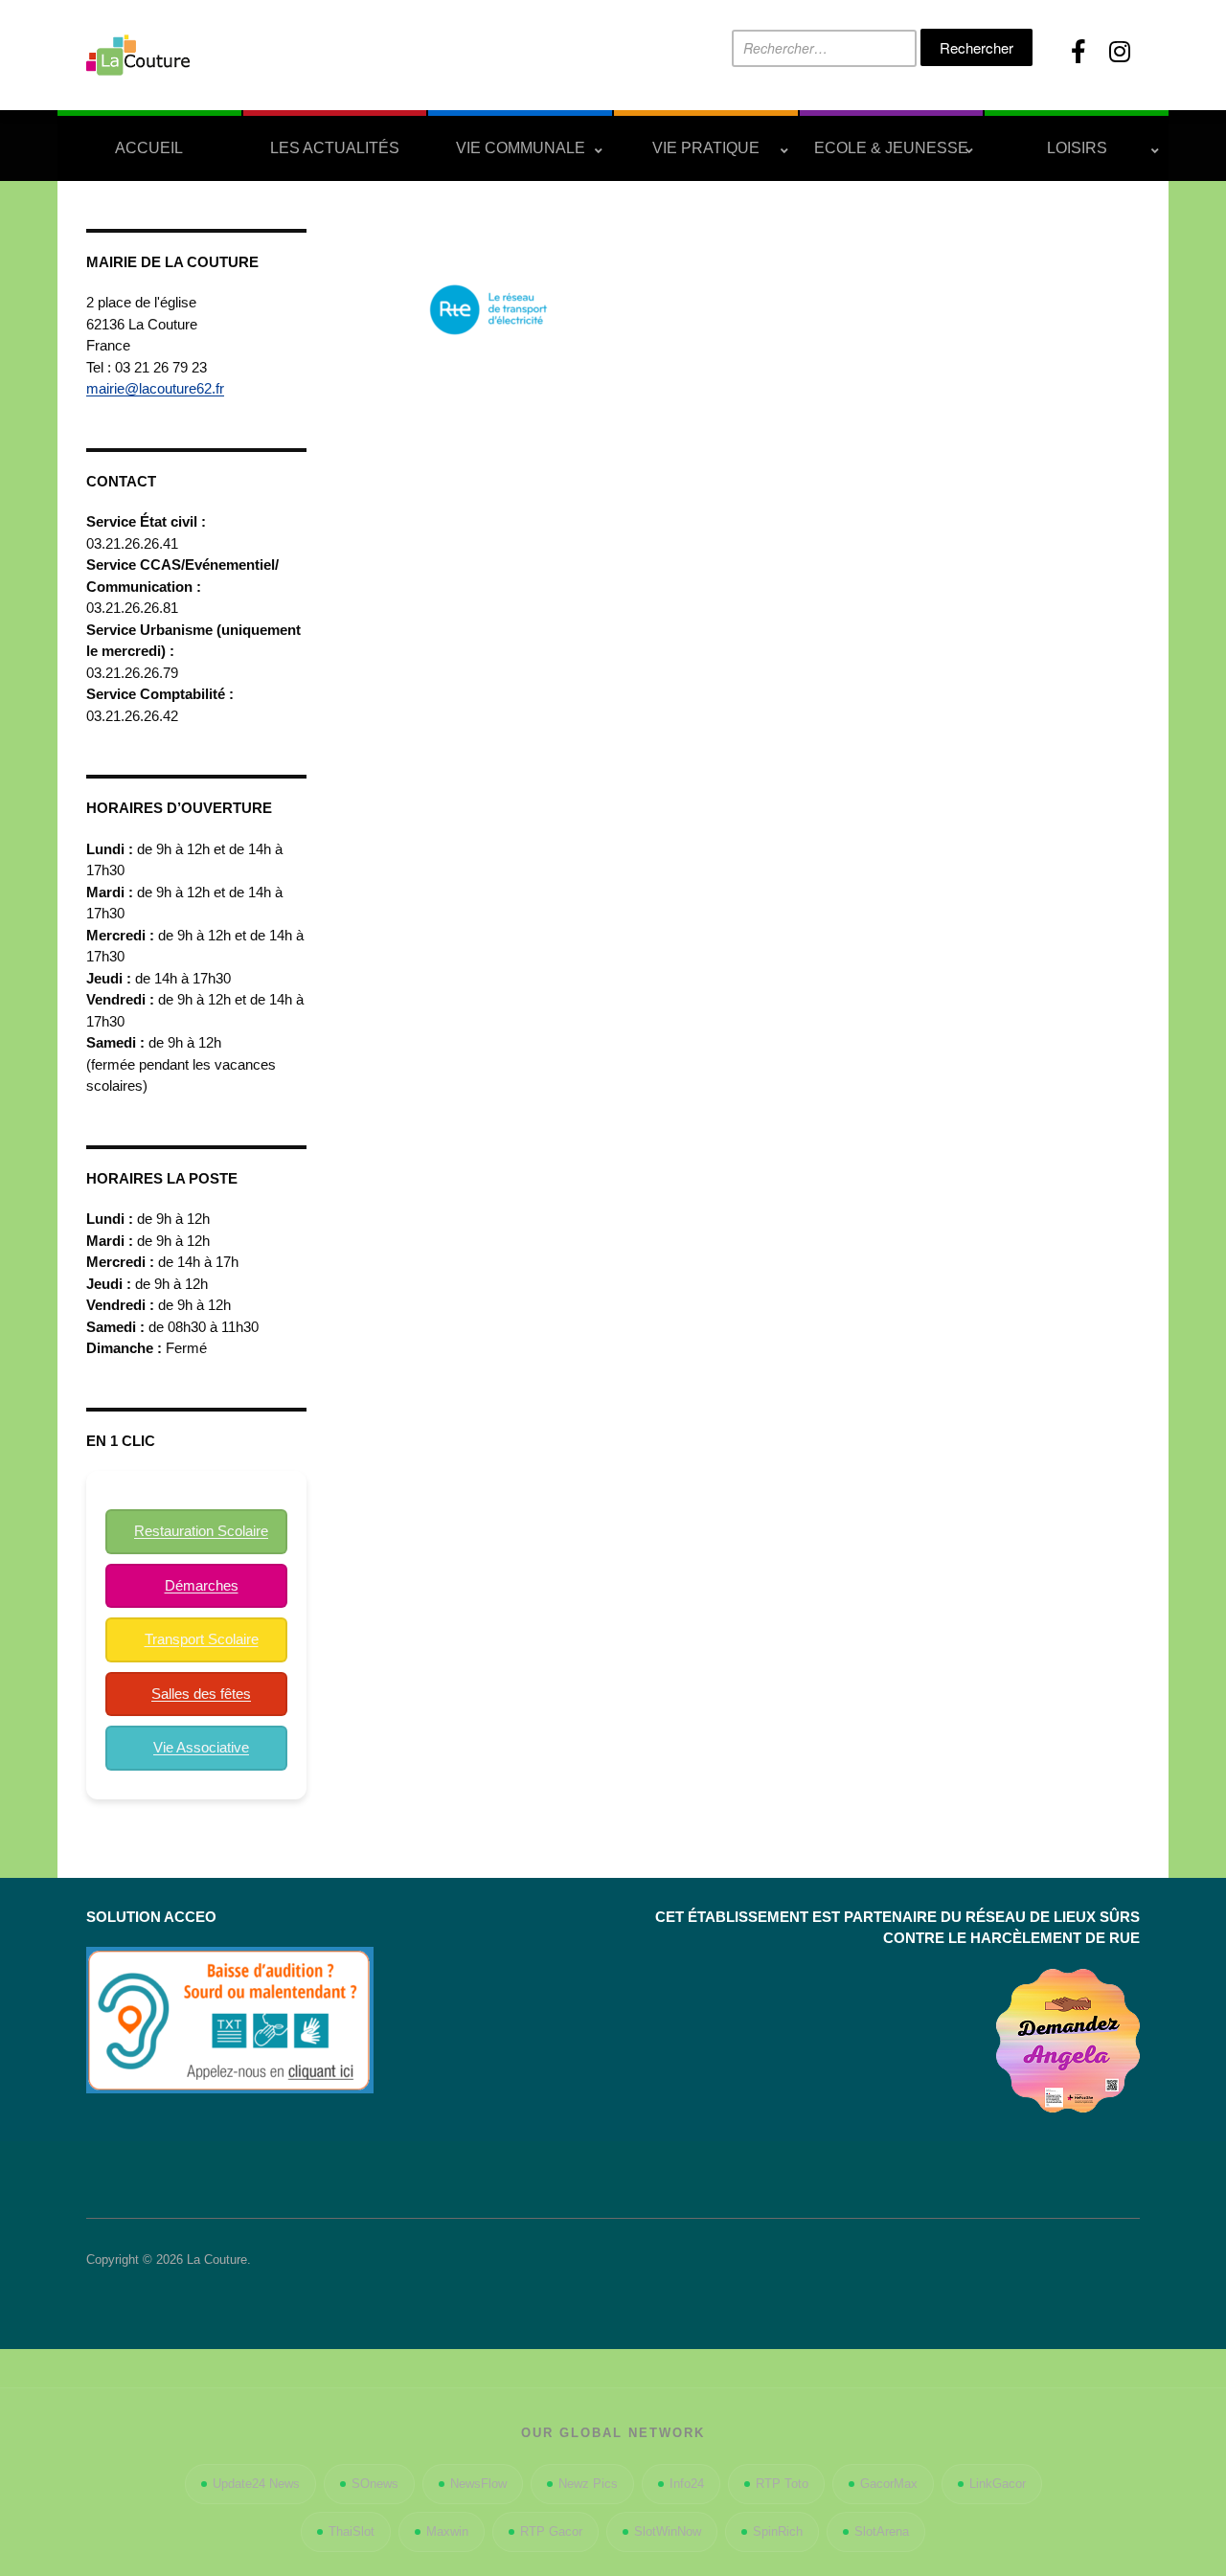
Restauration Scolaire (201, 1531)
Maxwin (447, 2531)
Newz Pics (588, 2484)
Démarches (202, 1585)
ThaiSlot (352, 2531)
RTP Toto (782, 2484)
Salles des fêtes (201, 1694)
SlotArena (882, 2531)
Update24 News (256, 2484)
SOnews (375, 2484)
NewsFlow (478, 2484)
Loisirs (1077, 148)
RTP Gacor (551, 2531)
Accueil (149, 148)
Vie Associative (201, 1747)
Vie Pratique (706, 148)
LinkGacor (998, 2484)
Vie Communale (521, 148)
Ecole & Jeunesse (891, 148)
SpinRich (778, 2531)
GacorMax (889, 2484)
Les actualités (335, 148)
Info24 (687, 2484)
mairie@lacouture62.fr (155, 388)
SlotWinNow (668, 2531)
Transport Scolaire (202, 1639)
